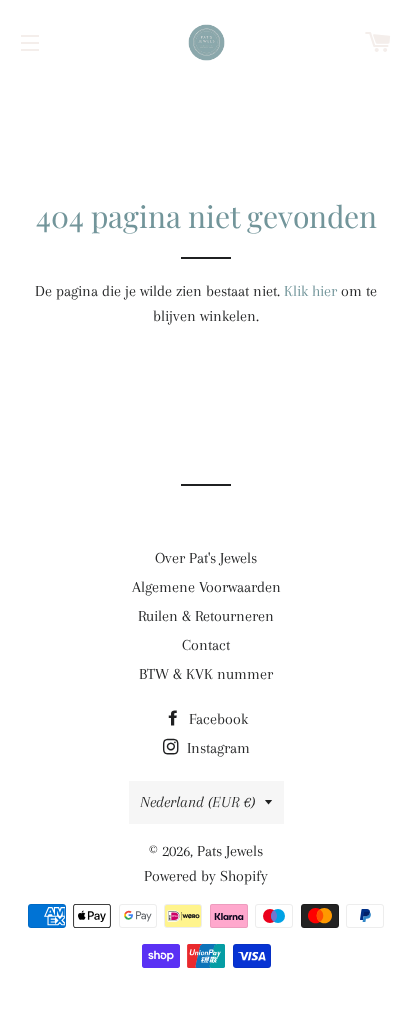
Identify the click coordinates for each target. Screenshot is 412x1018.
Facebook (216, 719)
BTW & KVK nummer (206, 674)
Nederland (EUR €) (197, 802)
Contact (206, 645)
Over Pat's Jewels (206, 558)
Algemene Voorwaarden (206, 587)
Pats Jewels (230, 851)
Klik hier (310, 291)
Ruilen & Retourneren (206, 616)
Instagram (216, 748)
